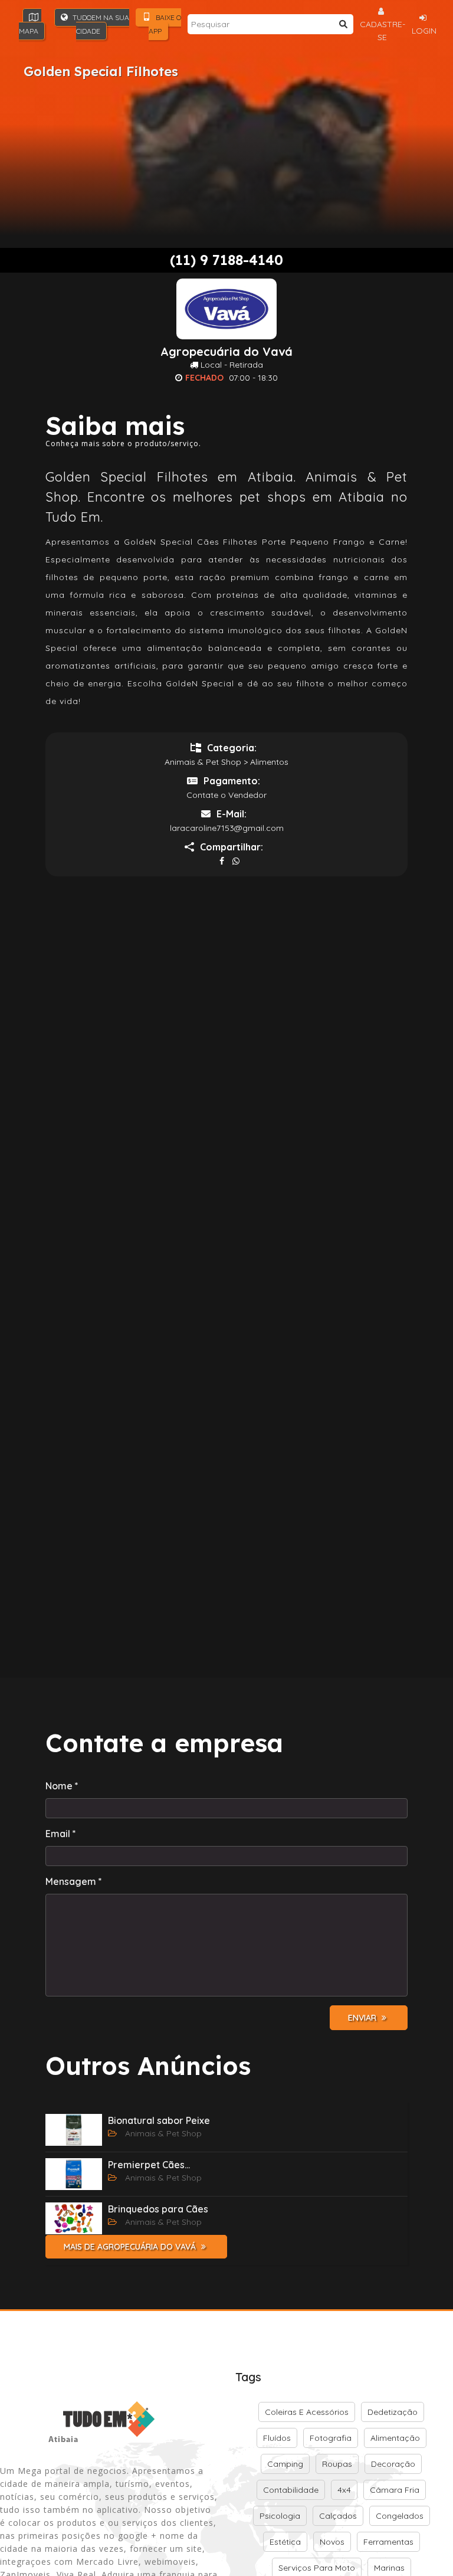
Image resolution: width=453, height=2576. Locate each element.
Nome (62, 1786)
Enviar (363, 2018)
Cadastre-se (383, 31)
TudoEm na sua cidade (100, 24)
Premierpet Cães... (149, 2165)
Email (61, 1834)
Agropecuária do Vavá (226, 352)
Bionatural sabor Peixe (159, 2120)
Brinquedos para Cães (158, 2209)
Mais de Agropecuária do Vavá (131, 2247)
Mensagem (74, 1881)
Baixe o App (165, 24)
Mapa (29, 31)
